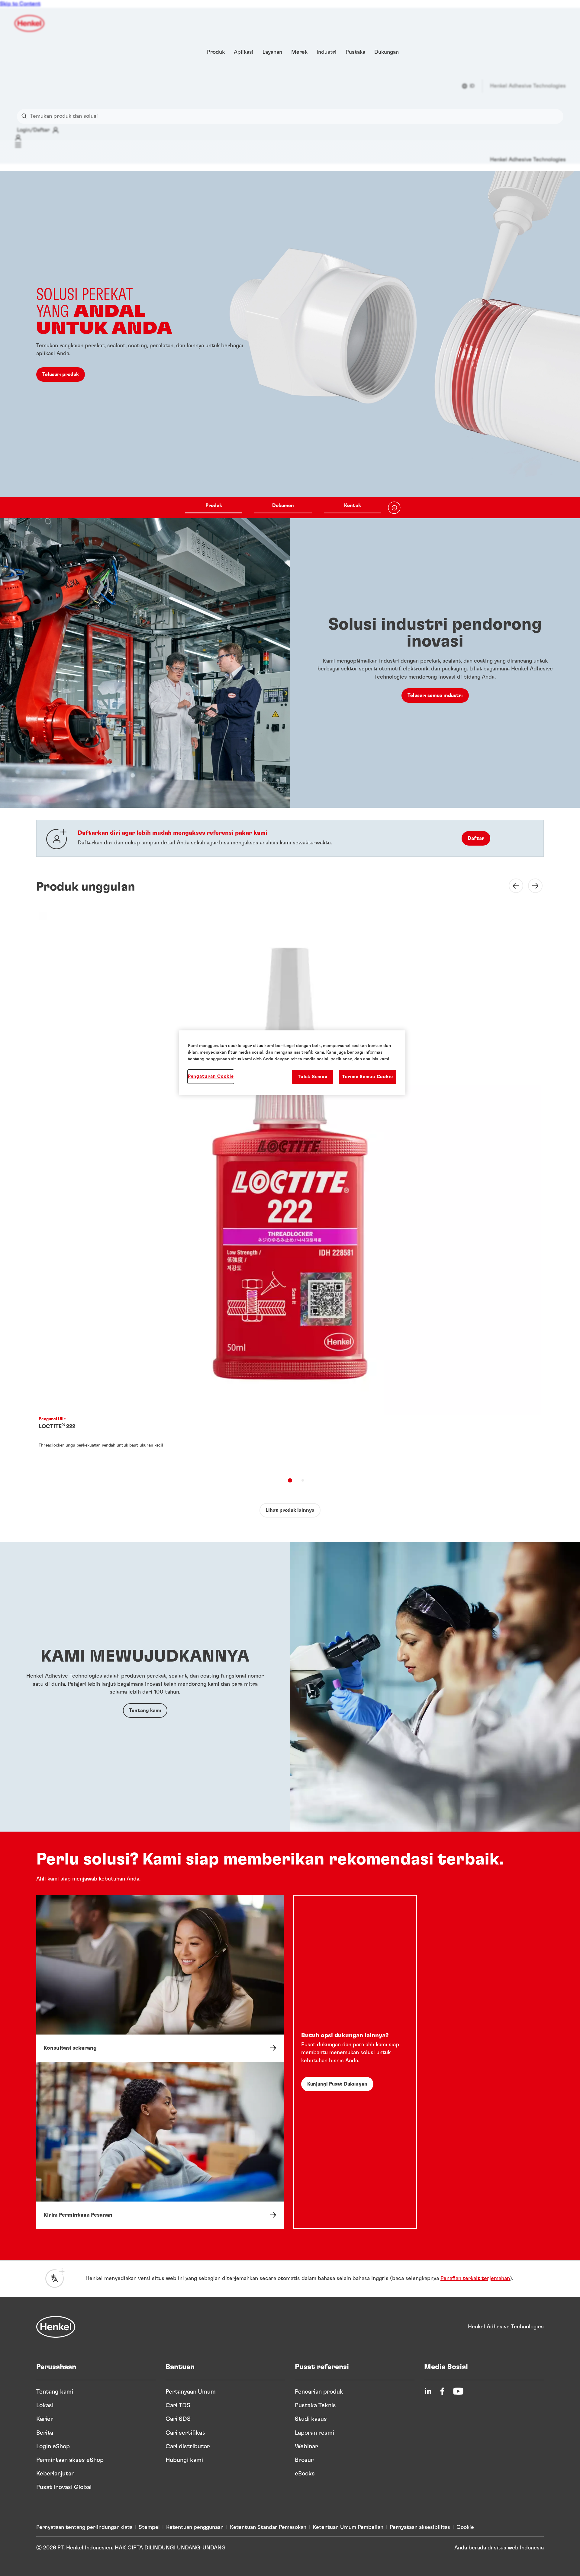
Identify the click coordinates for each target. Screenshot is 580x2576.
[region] (292, 1063)
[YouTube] (458, 2391)
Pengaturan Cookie (211, 1076)
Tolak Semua (313, 1077)
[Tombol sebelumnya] (512, 886)
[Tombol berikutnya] (532, 886)
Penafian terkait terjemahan (475, 2279)
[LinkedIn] (428, 2391)
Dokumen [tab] (283, 506)
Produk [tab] (214, 506)
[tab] (290, 1480)
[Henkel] (56, 2327)
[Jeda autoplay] (394, 508)
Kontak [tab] (353, 506)
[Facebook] (442, 2391)
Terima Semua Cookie (368, 1077)
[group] (290, 345)
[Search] (26, 116)
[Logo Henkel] (30, 23)
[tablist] (283, 508)
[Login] (18, 138)
